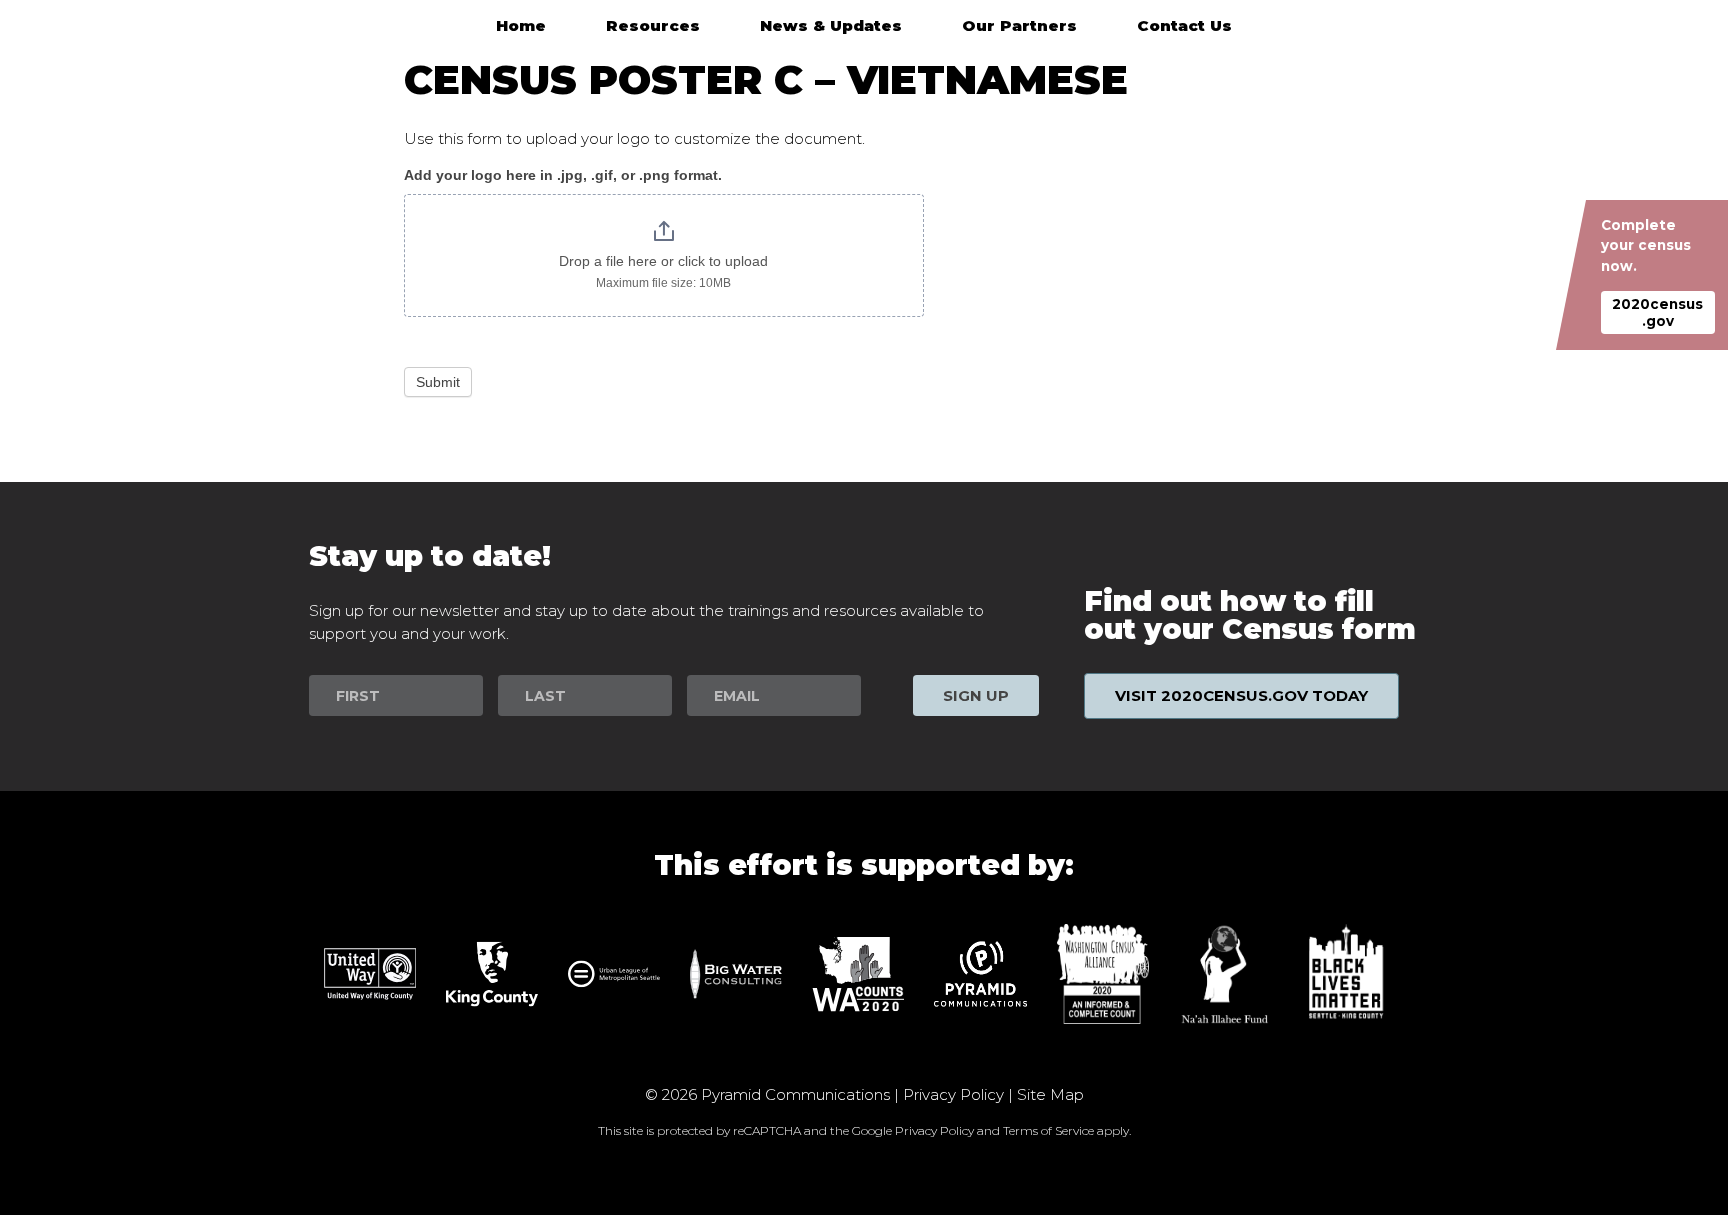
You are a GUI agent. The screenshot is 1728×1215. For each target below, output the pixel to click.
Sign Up (976, 695)
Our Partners (1019, 25)
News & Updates (831, 25)
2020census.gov (1657, 312)
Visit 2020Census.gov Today (1241, 695)
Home (521, 25)
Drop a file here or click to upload (663, 261)
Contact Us (1184, 25)
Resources (653, 25)
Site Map (1050, 1094)
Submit (438, 382)
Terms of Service (1048, 1130)
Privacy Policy (953, 1094)
